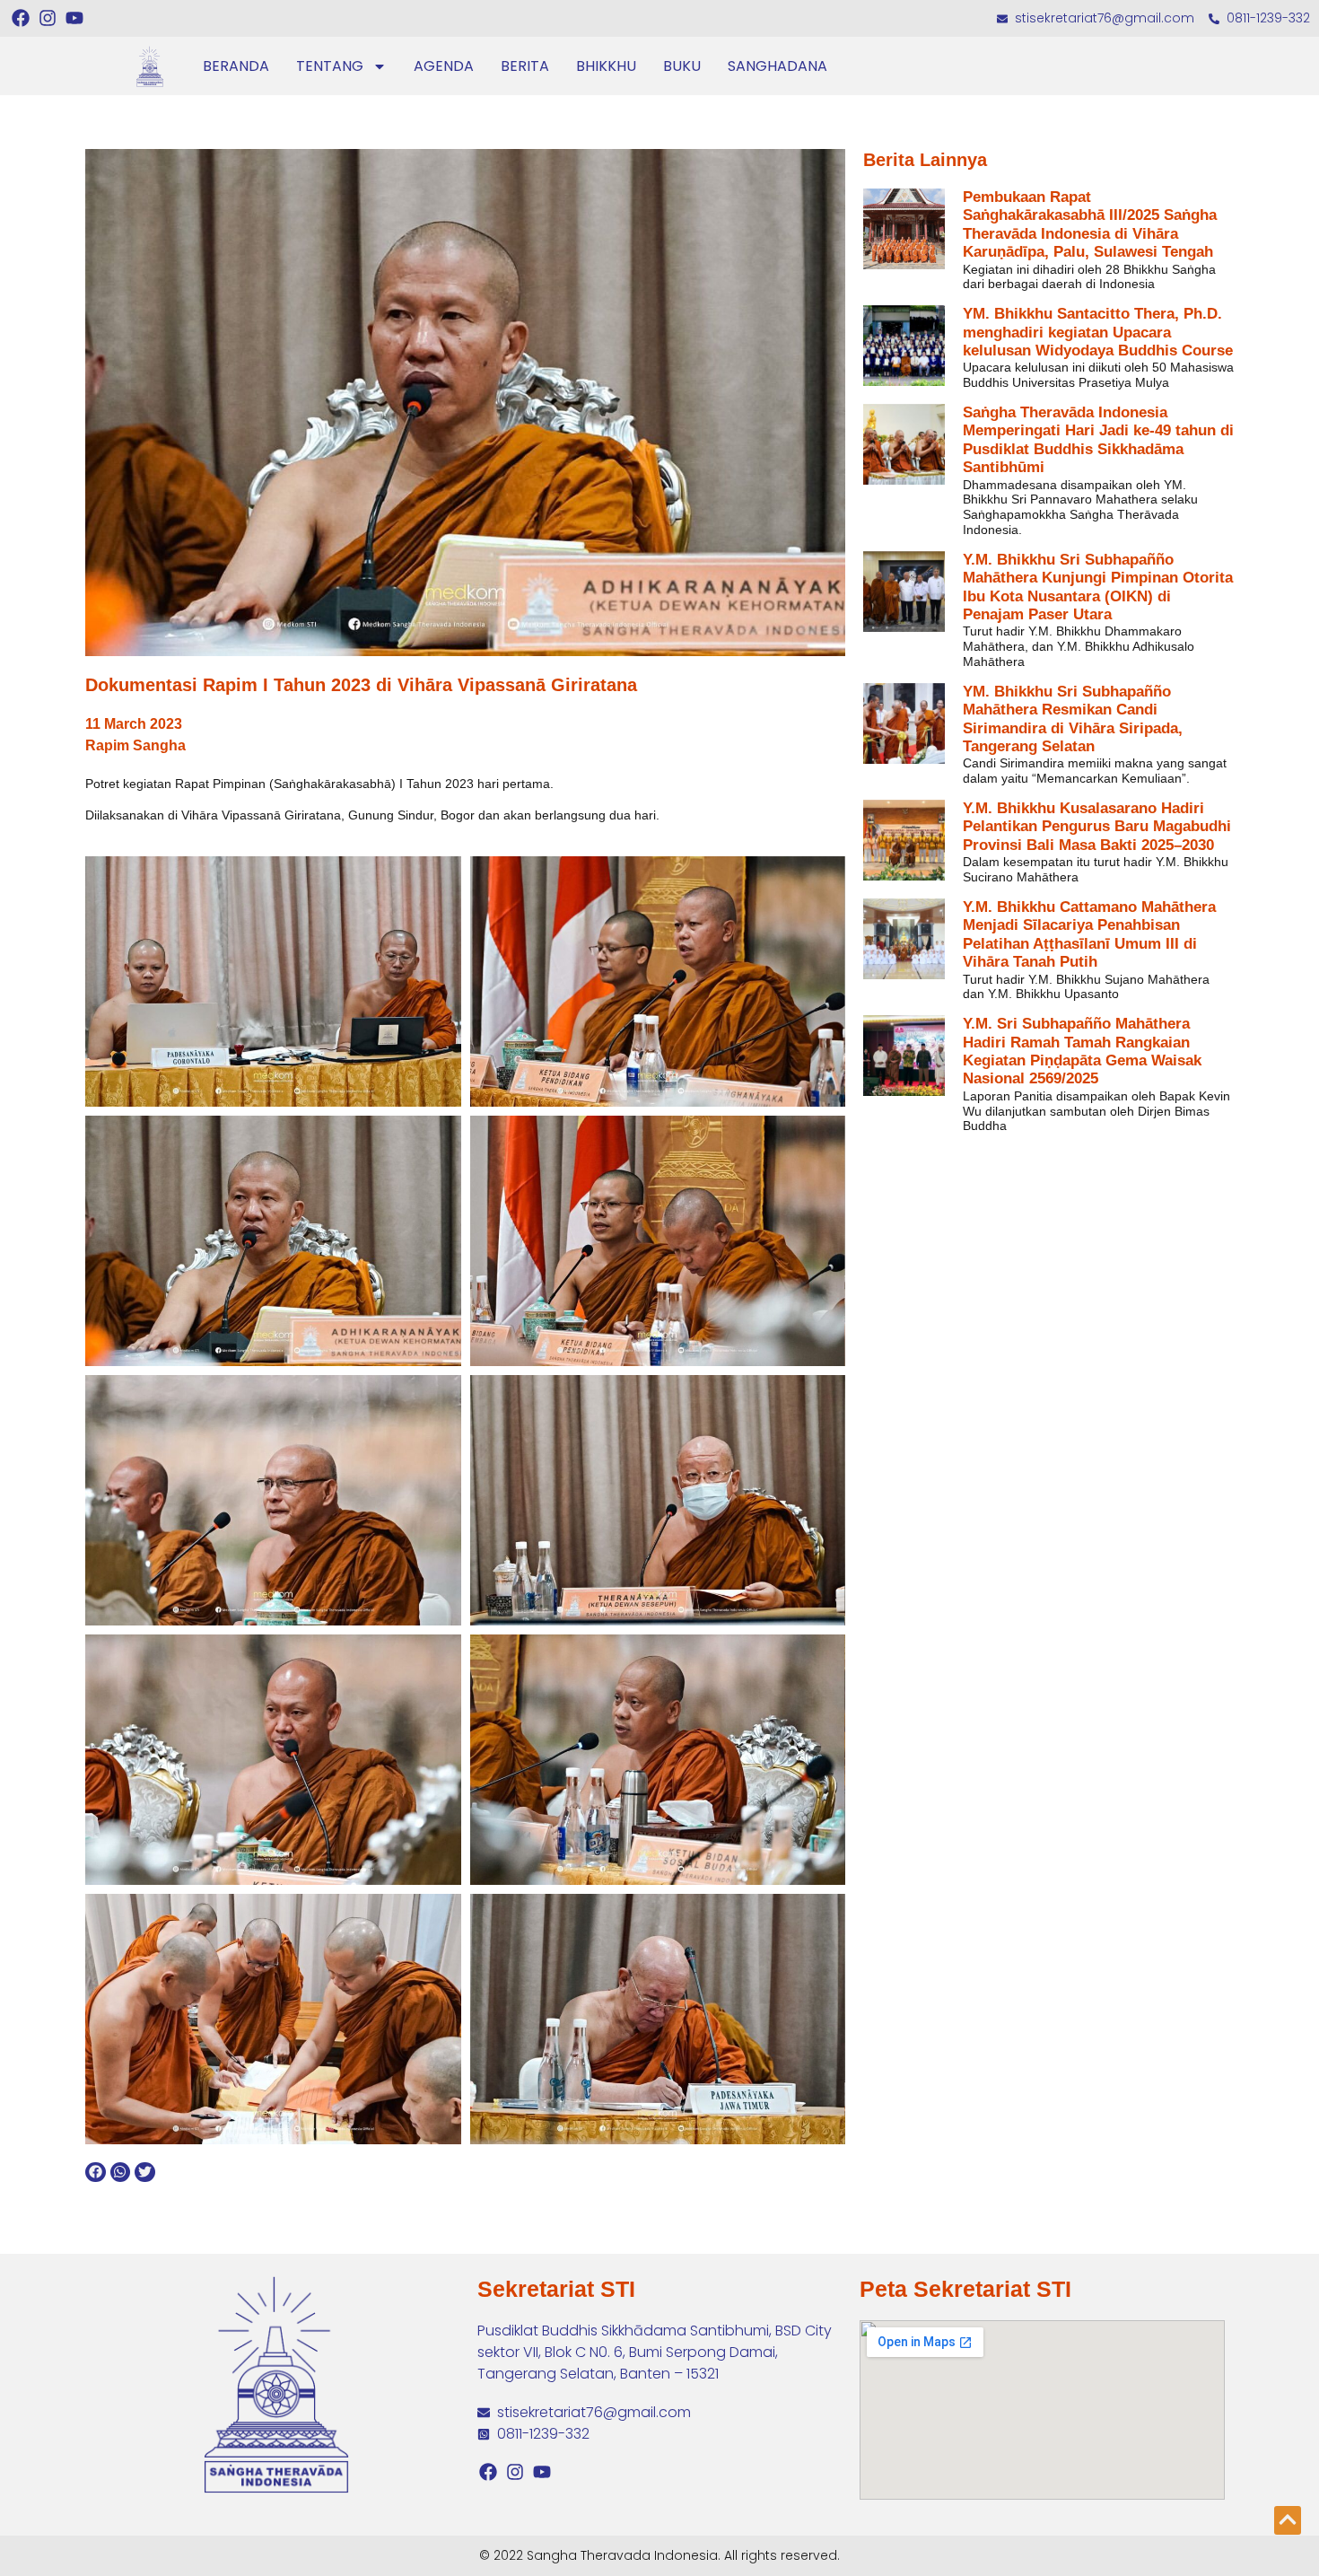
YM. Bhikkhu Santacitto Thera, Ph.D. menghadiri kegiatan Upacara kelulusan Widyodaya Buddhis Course (1098, 332)
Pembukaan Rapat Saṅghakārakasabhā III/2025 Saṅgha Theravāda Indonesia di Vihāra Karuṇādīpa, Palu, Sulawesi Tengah (1090, 224)
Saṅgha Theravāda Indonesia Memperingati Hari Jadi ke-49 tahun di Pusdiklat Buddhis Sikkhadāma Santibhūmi (1098, 440)
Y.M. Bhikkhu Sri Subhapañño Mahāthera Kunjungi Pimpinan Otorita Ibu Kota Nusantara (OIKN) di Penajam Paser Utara (1098, 587)
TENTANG (330, 66)
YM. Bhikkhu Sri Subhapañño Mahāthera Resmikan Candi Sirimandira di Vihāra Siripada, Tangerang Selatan (1073, 719)
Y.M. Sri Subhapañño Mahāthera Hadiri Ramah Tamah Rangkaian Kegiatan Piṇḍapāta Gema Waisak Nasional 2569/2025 (1082, 1051)
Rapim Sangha (135, 745)
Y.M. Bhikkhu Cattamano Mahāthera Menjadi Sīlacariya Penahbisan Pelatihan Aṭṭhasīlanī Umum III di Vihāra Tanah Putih (1089, 934)
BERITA (525, 66)
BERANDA (236, 66)
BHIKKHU (606, 66)
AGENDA (444, 66)
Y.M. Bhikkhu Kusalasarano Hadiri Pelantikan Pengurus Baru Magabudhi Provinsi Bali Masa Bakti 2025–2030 (1097, 827)
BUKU (682, 66)
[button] (96, 2173)
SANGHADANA (777, 66)
